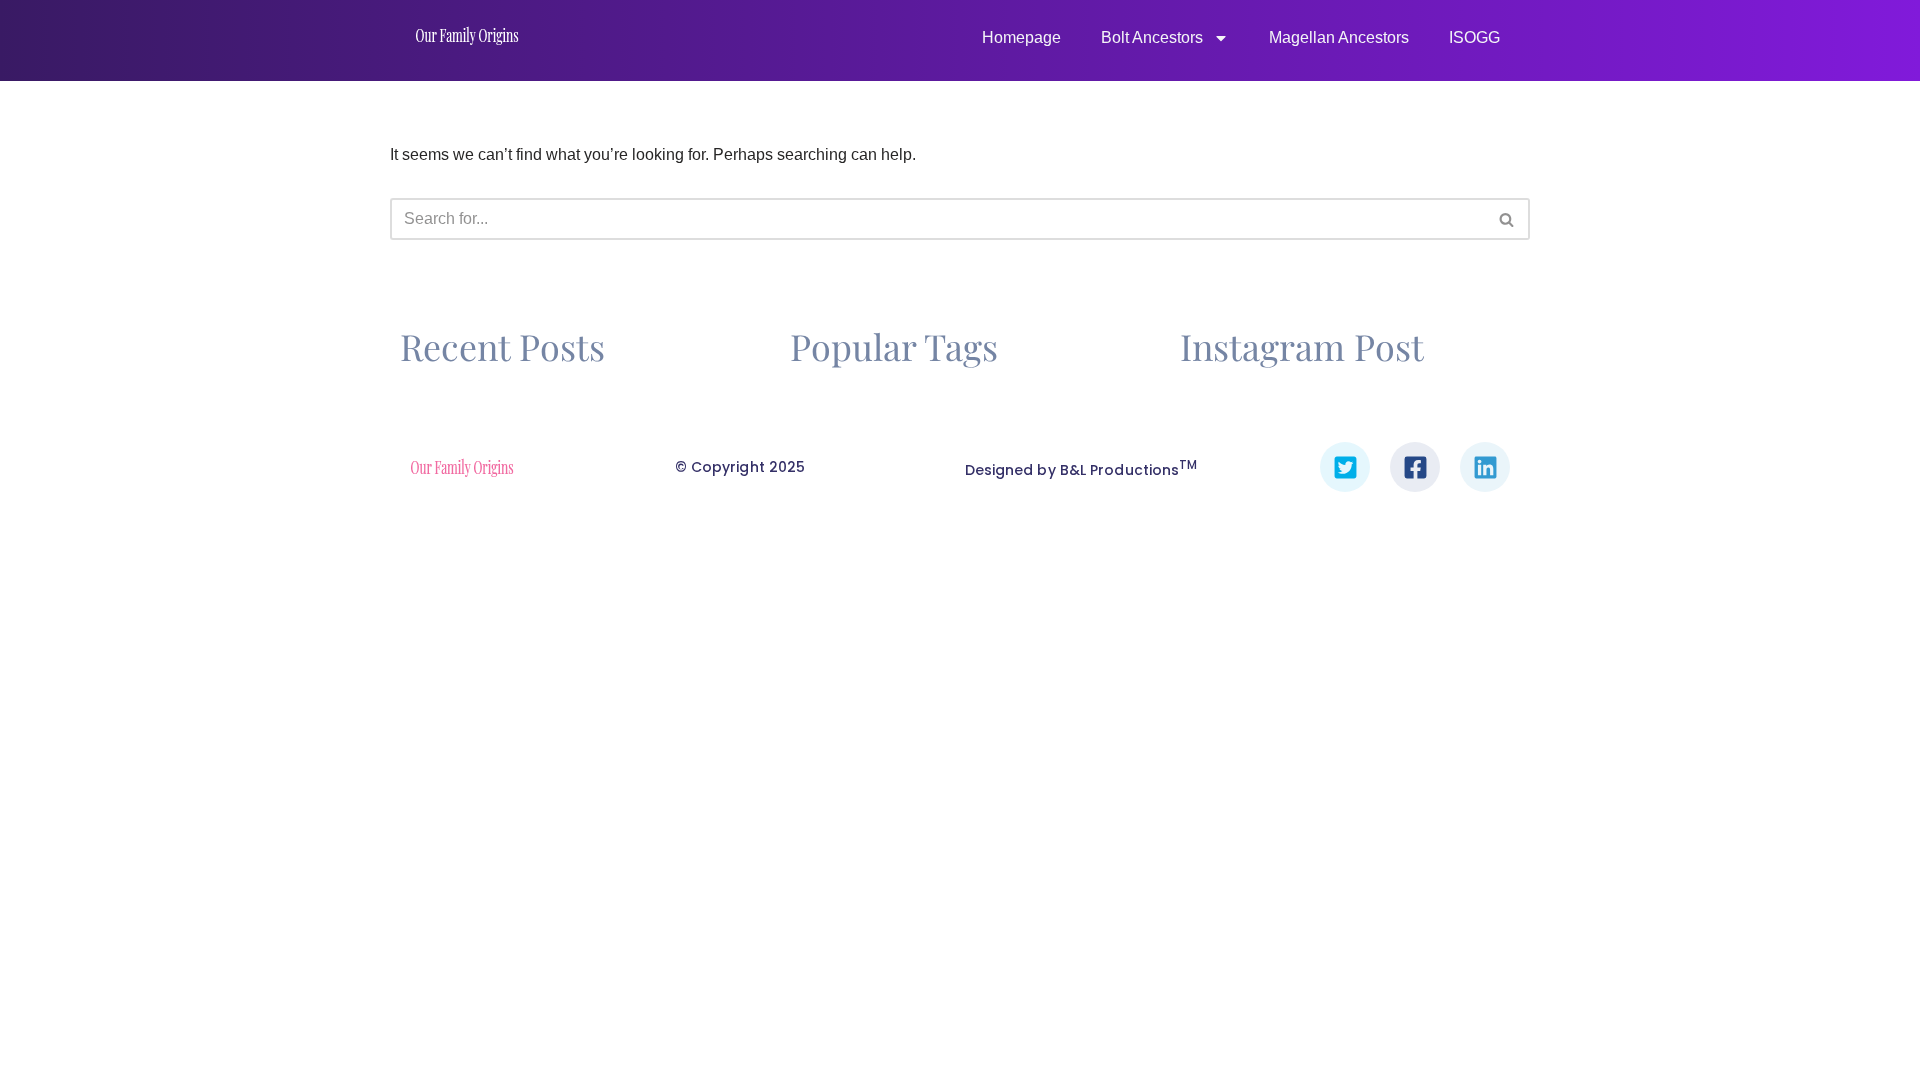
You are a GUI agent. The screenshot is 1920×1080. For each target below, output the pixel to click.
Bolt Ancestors (1152, 37)
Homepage (1021, 37)
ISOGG (1474, 37)
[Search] (1507, 219)
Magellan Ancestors (1339, 37)
